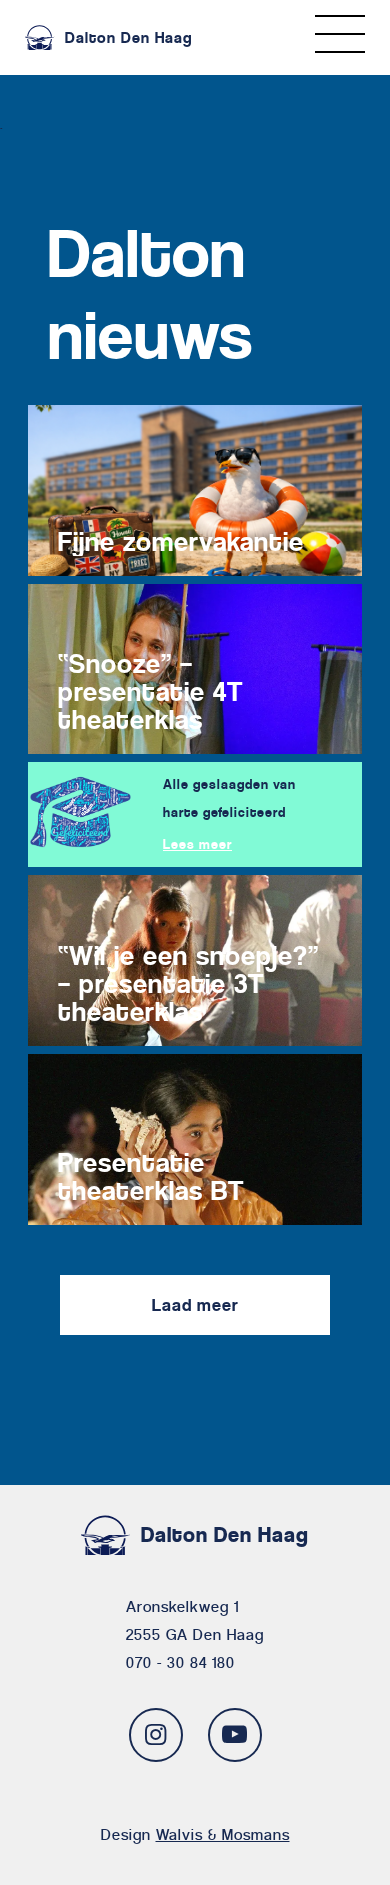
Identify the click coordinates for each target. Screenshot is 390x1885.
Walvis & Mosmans (223, 1834)
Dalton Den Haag (128, 37)
